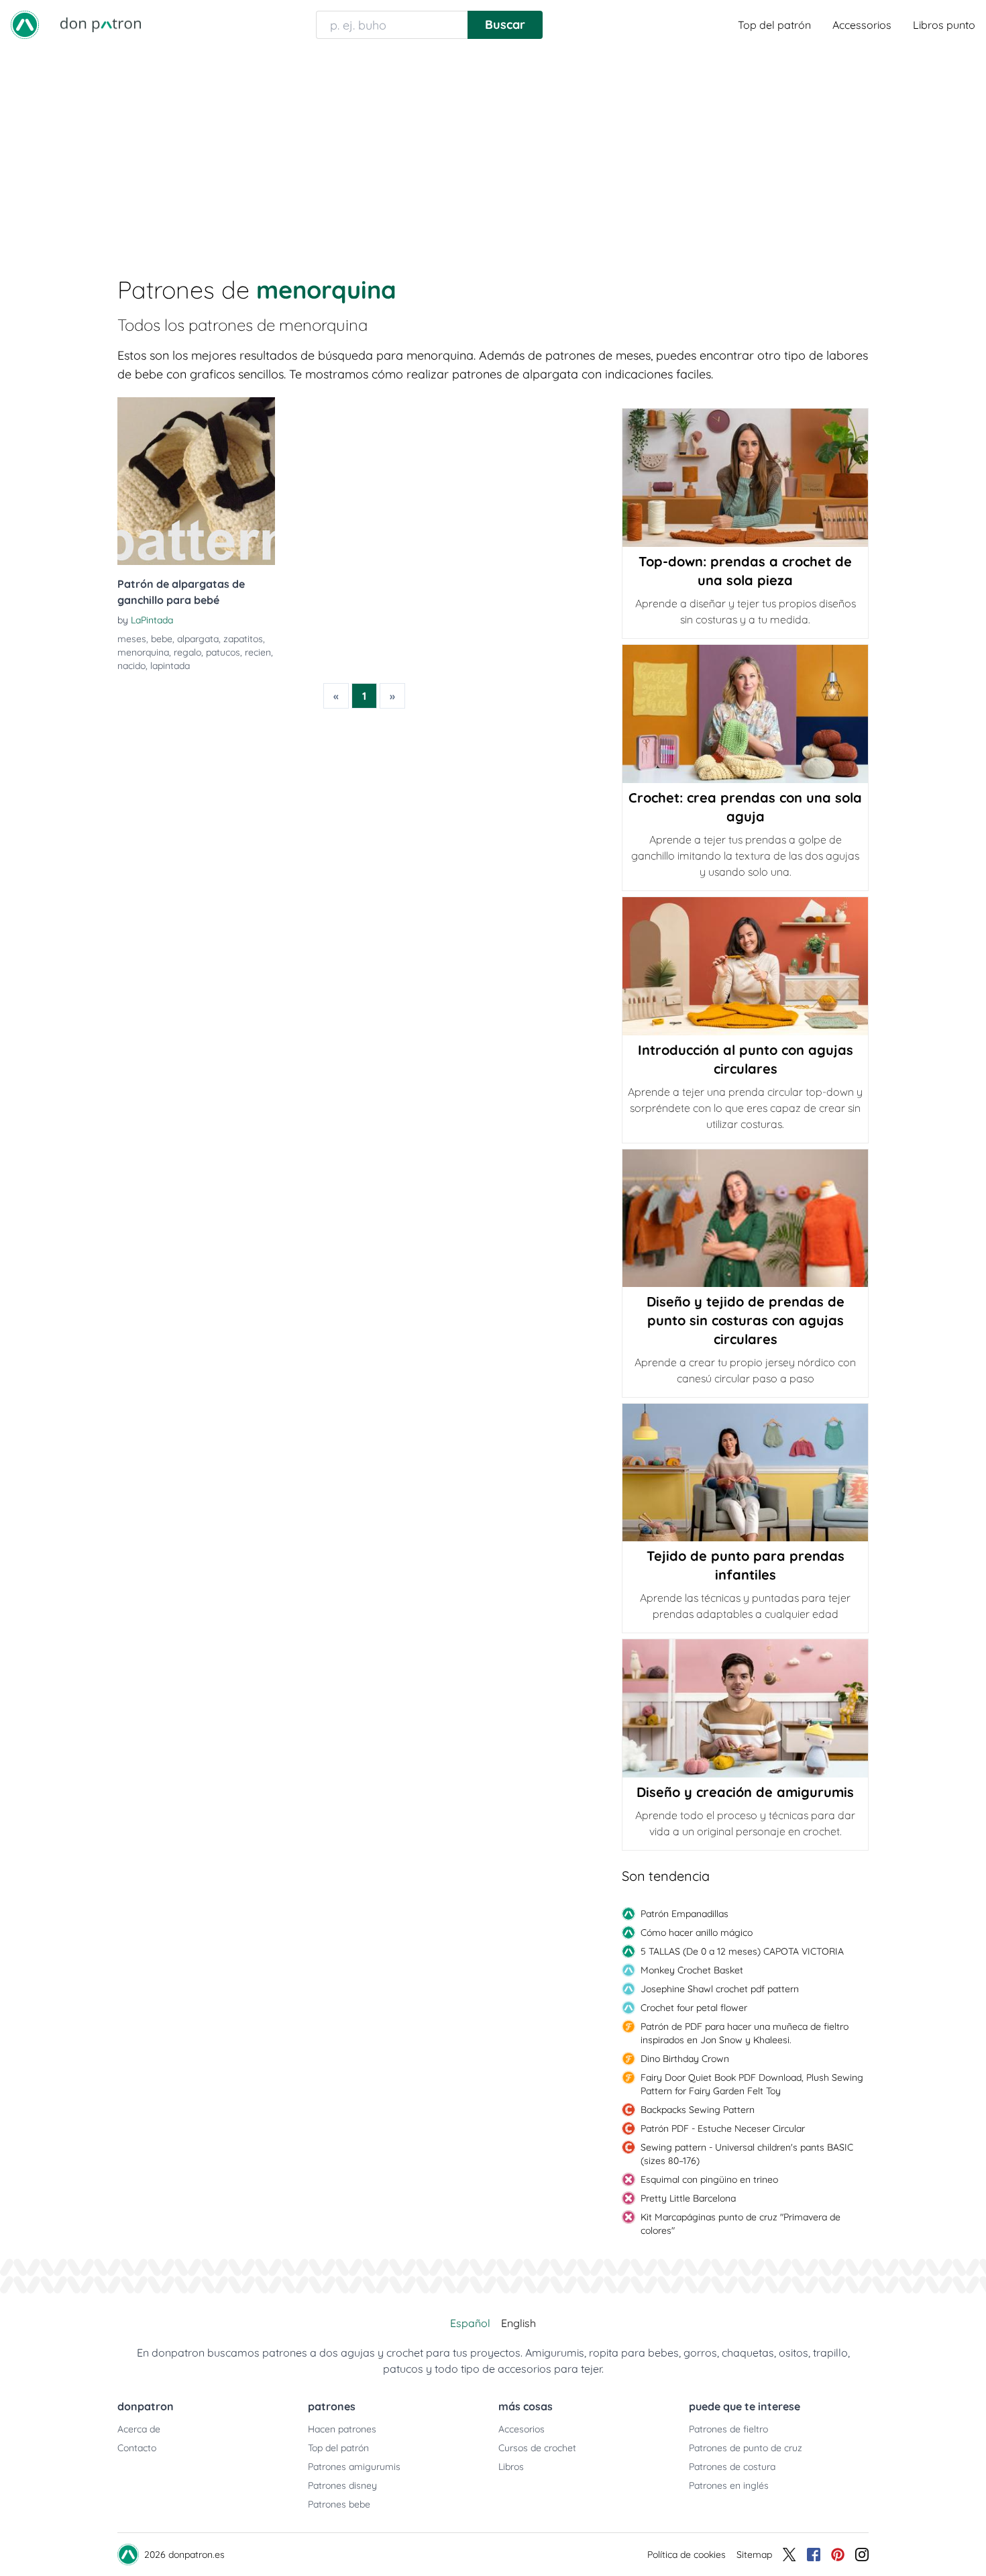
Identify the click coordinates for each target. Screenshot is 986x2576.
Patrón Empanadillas (684, 1914)
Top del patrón (774, 25)
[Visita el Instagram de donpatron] (862, 2555)
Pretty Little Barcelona (688, 2198)
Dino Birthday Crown (685, 2059)
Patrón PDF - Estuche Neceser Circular (723, 2128)
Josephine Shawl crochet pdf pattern (720, 1989)
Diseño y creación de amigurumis (745, 1792)
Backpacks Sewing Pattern (698, 2110)
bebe (162, 639)
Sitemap (754, 2555)
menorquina (143, 652)
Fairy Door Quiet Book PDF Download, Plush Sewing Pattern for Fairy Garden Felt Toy (752, 2084)
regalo (187, 652)
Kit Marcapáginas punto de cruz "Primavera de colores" (741, 2224)
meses (132, 639)
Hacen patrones (342, 2429)
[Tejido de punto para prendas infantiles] (745, 1473)
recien (258, 652)
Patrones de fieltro (728, 2429)
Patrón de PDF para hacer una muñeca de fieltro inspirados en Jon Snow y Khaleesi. (745, 2033)
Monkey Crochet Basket (692, 1970)
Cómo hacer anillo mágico (697, 1933)
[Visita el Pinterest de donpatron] (838, 2555)
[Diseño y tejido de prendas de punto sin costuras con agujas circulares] (745, 1218)
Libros (511, 2467)
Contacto (137, 2448)
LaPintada (152, 620)
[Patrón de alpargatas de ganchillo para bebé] (196, 481)
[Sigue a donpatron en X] (789, 2555)
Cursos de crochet (537, 2448)
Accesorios (522, 2429)
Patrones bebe (339, 2504)
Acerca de (139, 2429)
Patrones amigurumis (354, 2467)
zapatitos (243, 639)
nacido (131, 666)
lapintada (170, 666)
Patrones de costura (732, 2467)
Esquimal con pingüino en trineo (709, 2179)
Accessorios (862, 25)
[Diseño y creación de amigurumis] (745, 1708)
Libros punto (944, 25)
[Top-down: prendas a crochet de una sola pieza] (745, 478)
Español (470, 2323)
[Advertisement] (493, 150)
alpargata (198, 639)
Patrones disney (342, 2485)
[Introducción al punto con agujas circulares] (745, 966)
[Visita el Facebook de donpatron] (814, 2555)
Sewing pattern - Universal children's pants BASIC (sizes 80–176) (747, 2154)
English (518, 2323)
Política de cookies (687, 2555)
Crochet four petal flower (694, 2008)
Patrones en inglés (729, 2485)
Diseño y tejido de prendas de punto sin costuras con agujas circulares (746, 1320)
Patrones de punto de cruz (746, 2448)
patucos (223, 652)
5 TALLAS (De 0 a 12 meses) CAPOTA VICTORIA (742, 1951)
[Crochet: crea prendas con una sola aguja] (745, 714)
